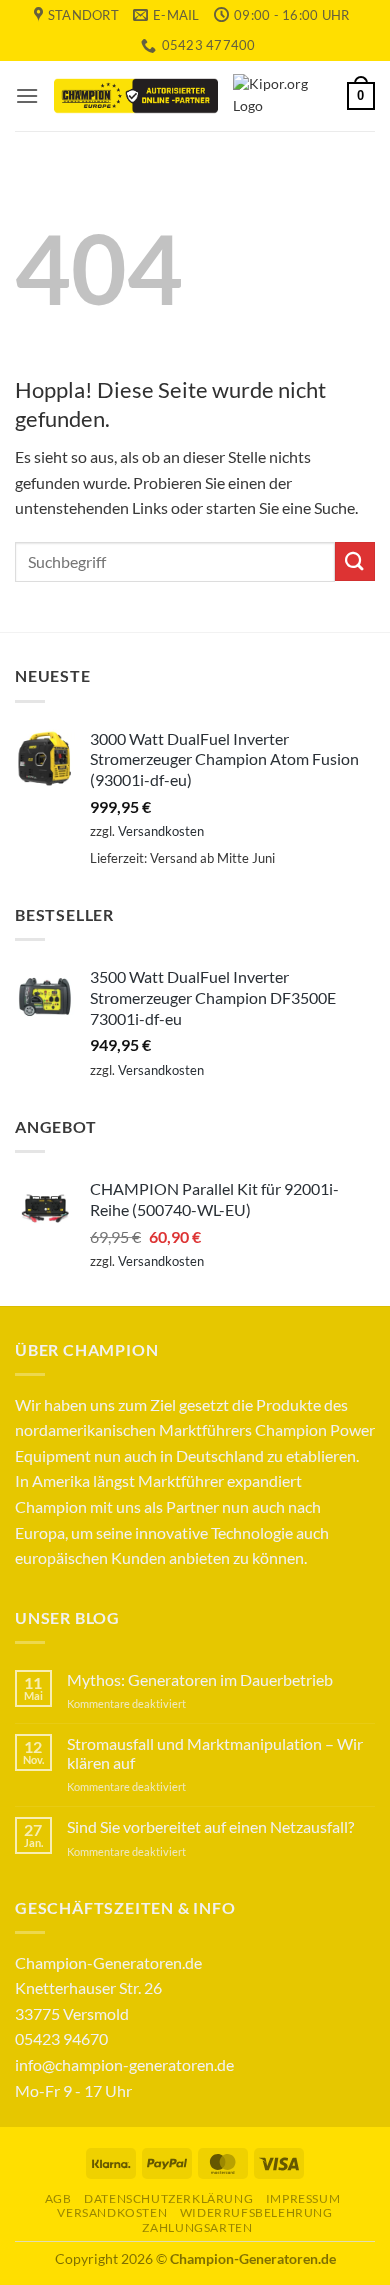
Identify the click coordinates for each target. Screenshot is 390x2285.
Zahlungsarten (197, 2227)
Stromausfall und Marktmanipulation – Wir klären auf (215, 1753)
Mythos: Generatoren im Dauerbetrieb (200, 1679)
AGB (58, 2198)
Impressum (303, 2198)
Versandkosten (161, 831)
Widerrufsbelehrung (256, 2212)
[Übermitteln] (355, 561)
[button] (27, 95)
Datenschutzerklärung (168, 2198)
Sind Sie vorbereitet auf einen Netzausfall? (210, 1826)
